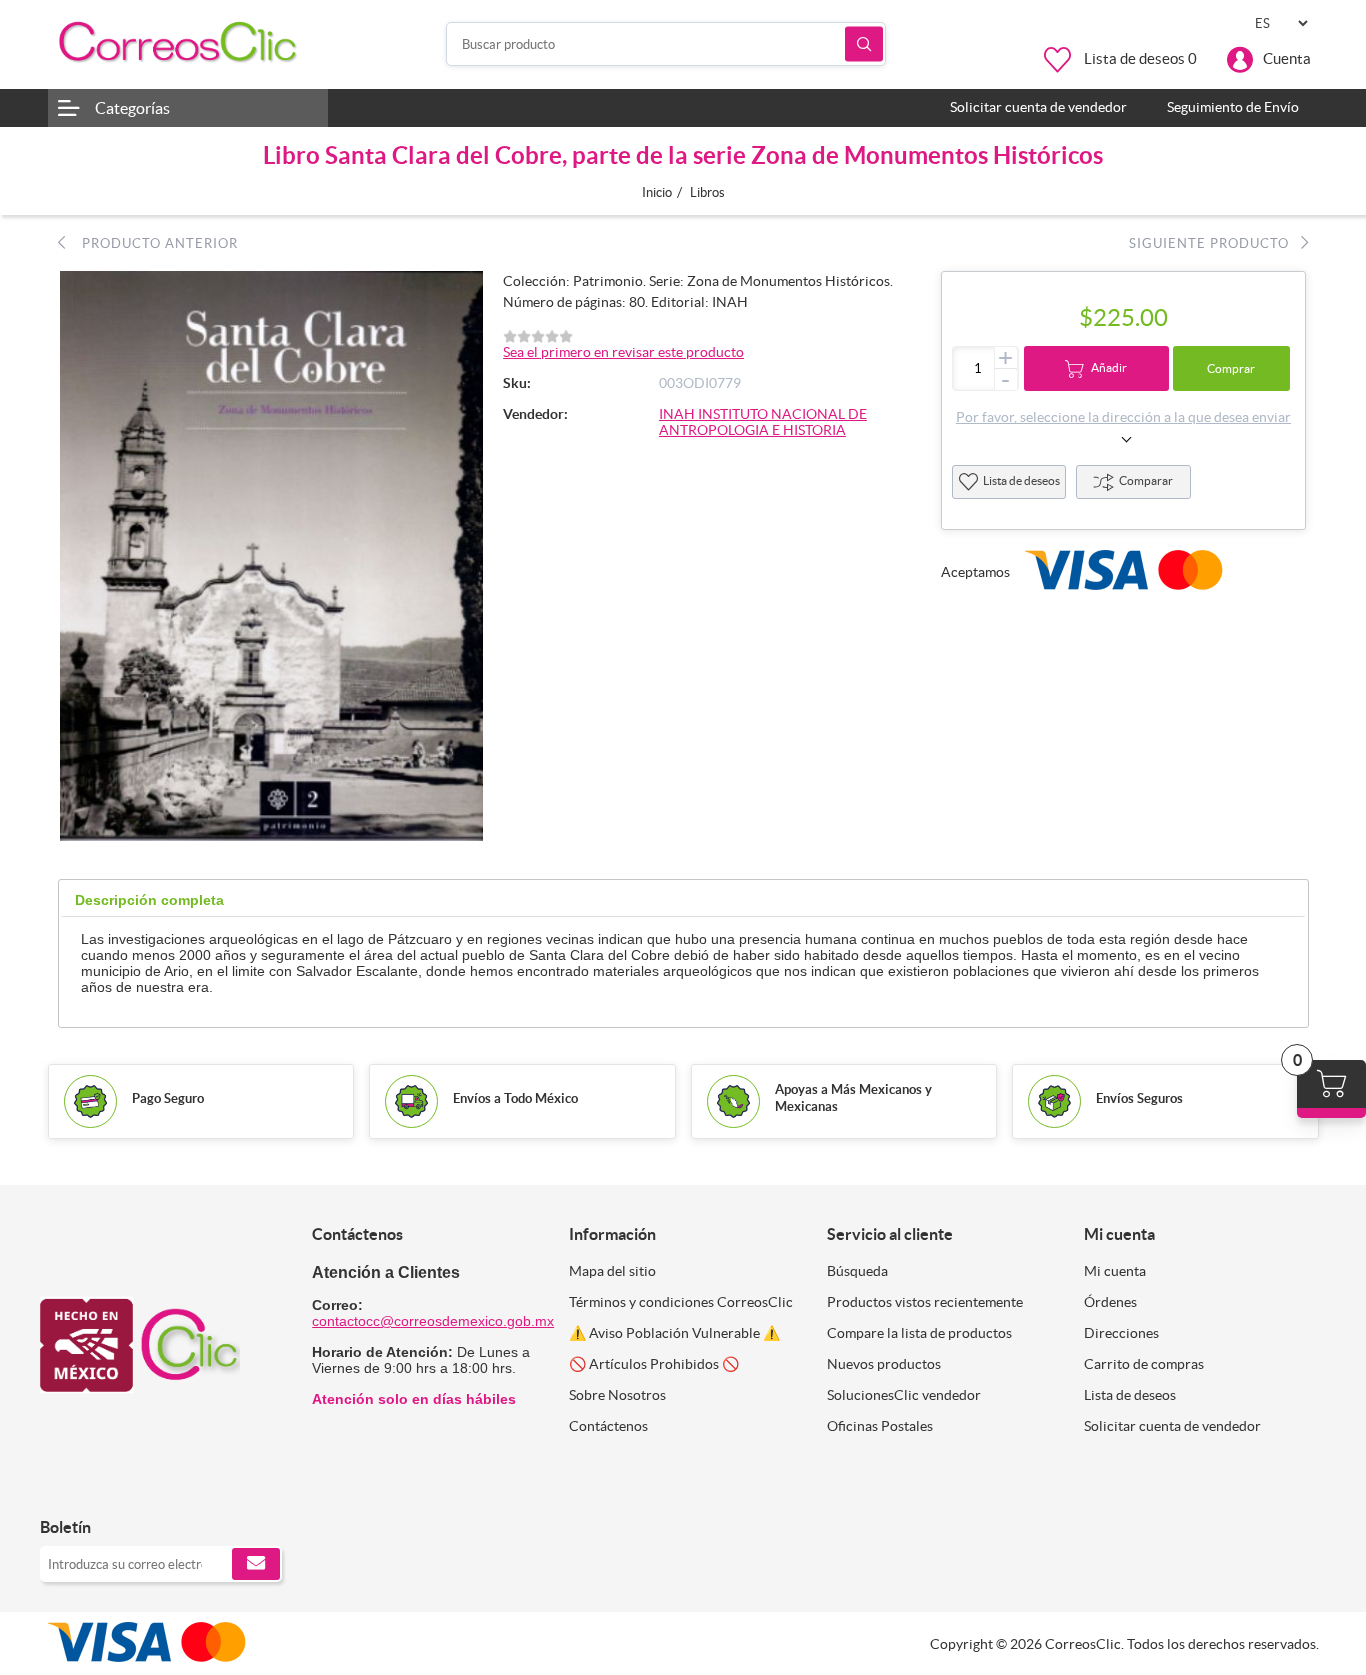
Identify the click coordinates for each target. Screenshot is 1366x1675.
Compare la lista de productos (919, 1333)
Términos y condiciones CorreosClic (681, 1302)
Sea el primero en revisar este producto (623, 352)
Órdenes (1110, 1302)
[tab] (149, 900)
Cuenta (1287, 58)
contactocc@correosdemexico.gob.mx (433, 1321)
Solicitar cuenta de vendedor (1172, 1426)
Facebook (62, 1485)
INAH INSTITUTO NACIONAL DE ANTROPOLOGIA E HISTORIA (763, 422)
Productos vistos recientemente (925, 1302)
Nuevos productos (884, 1364)
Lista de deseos (1021, 480)
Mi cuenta (1115, 1271)
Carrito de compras (1144, 1364)
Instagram (107, 1485)
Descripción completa (149, 900)
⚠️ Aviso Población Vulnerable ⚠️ (674, 1333)
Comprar (1231, 368)
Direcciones (1121, 1333)
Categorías (132, 108)
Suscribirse (256, 1564)
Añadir (1109, 367)
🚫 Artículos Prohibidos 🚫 (654, 1364)
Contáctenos (608, 1426)
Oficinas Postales (880, 1426)
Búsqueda (864, 44)
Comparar (1146, 480)
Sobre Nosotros (617, 1395)
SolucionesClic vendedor (904, 1395)
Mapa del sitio (612, 1271)
